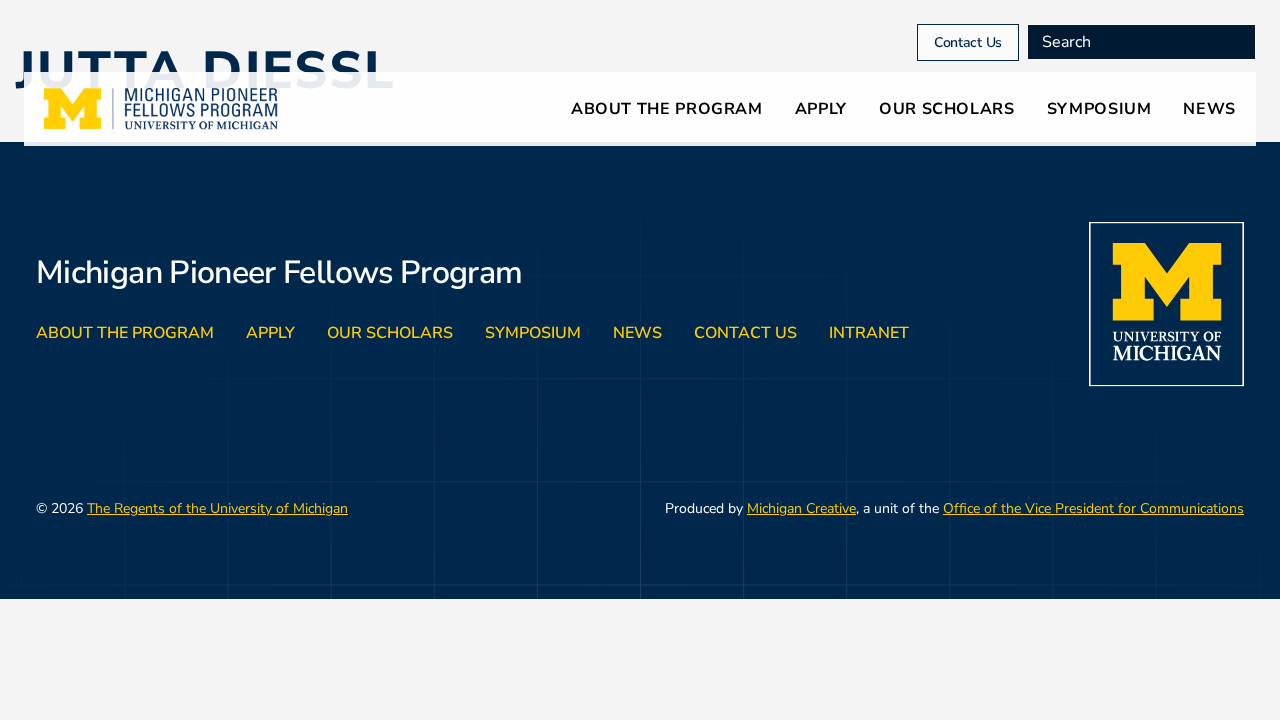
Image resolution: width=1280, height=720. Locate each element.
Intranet (869, 333)
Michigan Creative (801, 508)
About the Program (667, 109)
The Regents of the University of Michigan (217, 508)
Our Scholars (947, 109)
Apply (821, 109)
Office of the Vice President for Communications (1093, 508)
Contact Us (968, 42)
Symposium (1099, 109)
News (1209, 109)
